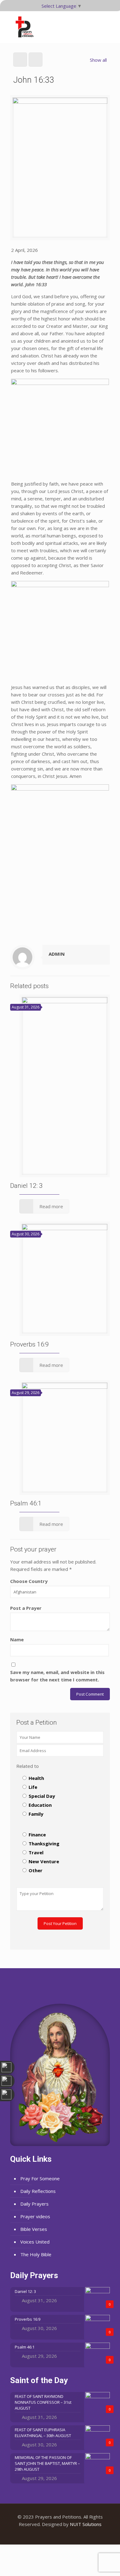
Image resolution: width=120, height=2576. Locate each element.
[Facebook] (52, 2535)
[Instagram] (68, 2535)
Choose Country (29, 1581)
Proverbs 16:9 (30, 1344)
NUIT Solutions (86, 2524)
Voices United (35, 2242)
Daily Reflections (38, 2191)
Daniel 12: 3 (26, 1186)
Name (17, 1639)
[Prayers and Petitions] (27, 27)
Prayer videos (35, 2216)
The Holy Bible (36, 2254)
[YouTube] (60, 2535)
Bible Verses (34, 2229)
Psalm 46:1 (26, 1503)
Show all (98, 60)
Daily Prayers (34, 2204)
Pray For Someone (40, 2178)
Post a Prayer (26, 1608)
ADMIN (57, 954)
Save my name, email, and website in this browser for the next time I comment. (57, 1676)
